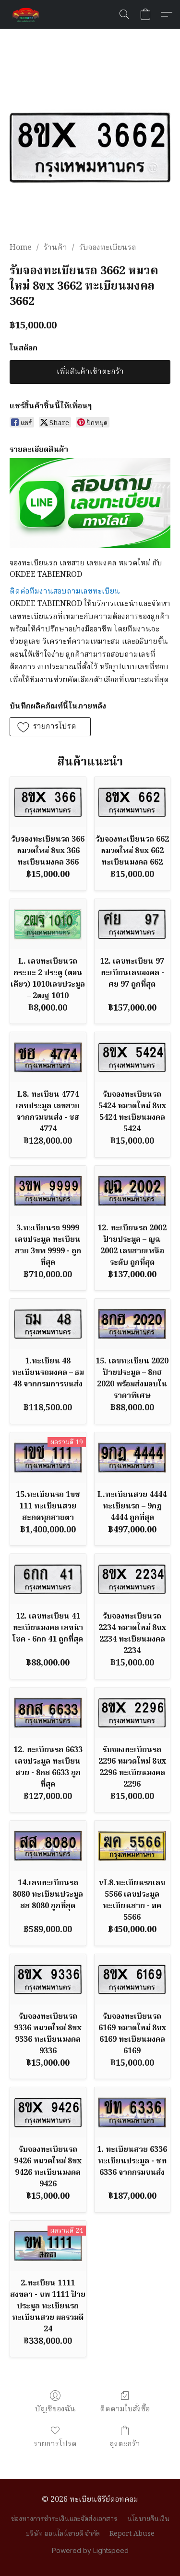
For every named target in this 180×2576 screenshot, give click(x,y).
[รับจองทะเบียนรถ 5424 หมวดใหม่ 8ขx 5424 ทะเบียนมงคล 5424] (132, 1057)
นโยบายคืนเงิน (148, 2519)
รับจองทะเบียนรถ (108, 248)
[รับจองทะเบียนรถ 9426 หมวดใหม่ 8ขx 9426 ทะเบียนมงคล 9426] (48, 2112)
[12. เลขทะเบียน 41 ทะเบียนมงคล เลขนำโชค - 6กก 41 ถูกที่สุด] (48, 1579)
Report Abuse (132, 2534)
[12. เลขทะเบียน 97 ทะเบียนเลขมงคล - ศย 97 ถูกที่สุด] (132, 924)
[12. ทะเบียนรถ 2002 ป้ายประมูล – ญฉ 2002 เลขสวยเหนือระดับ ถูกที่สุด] (132, 1191)
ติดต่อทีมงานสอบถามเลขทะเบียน (65, 592)
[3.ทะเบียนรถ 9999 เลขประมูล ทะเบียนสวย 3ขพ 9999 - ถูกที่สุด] (48, 1191)
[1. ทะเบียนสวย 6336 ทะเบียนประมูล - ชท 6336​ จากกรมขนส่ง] (132, 2112)
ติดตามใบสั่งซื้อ (125, 2409)
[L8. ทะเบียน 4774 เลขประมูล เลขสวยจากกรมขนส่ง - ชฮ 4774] (48, 1057)
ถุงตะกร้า (125, 2444)
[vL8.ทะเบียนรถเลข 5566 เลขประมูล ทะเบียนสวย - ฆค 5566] (132, 1846)
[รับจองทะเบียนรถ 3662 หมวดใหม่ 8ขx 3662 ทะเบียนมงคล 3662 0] (90, 147)
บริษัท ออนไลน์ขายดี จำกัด (63, 2534)
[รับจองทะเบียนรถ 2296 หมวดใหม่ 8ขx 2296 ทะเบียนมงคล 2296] (132, 1713)
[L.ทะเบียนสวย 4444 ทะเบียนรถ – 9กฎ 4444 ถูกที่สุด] (132, 1457)
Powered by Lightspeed (90, 2550)
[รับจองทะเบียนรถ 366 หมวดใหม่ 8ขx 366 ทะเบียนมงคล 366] (48, 802)
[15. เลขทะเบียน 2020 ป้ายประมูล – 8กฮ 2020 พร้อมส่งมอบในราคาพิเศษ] (132, 1324)
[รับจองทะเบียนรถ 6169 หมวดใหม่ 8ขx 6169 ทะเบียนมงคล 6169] (132, 1979)
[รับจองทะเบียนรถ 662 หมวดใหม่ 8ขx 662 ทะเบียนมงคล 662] (132, 802)
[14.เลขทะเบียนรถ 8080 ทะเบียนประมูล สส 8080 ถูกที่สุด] (48, 1846)
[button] (27, 14)
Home (21, 248)
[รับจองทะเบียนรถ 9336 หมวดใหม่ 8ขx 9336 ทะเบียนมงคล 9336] (48, 1979)
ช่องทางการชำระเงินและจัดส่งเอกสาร (64, 2519)
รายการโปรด (55, 2444)
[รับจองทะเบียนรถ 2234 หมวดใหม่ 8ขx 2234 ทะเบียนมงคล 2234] (132, 1579)
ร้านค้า (55, 248)
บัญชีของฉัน (55, 2409)
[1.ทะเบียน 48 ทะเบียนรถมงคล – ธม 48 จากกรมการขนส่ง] (48, 1324)
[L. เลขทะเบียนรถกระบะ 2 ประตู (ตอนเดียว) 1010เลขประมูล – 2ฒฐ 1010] (48, 924)
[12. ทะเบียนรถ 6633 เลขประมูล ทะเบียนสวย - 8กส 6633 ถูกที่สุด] (48, 1713)
